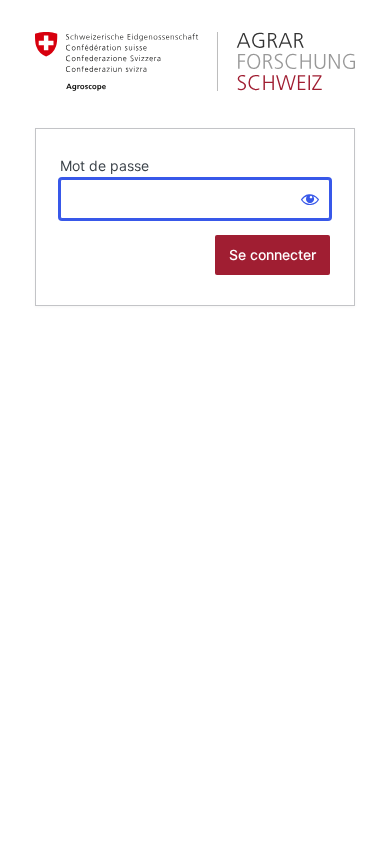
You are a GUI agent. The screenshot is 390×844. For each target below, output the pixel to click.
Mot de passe (104, 165)
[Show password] (310, 199)
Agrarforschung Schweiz (195, 62)
